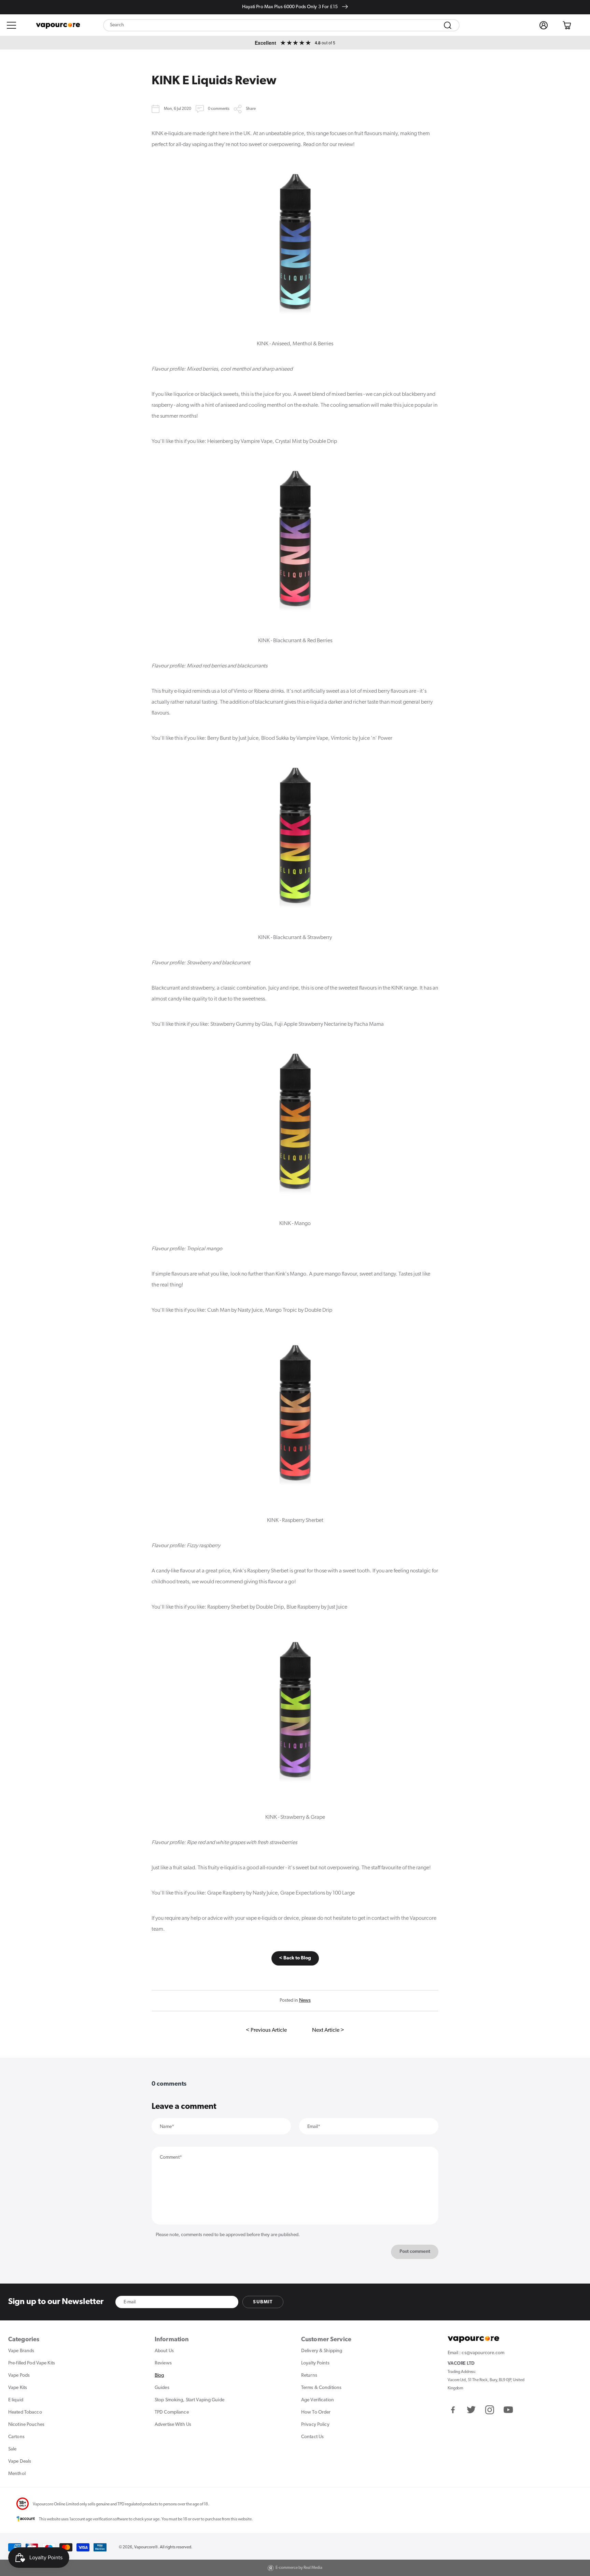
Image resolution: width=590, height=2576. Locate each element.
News (305, 2001)
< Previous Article (266, 2030)
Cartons (16, 2437)
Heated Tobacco (25, 2412)
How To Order (316, 2412)
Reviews (163, 2363)
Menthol (17, 2474)
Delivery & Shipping (322, 2351)
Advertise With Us (173, 2425)
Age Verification (318, 2400)
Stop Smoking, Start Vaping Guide (189, 2400)
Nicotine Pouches (26, 2425)
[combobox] (281, 25)
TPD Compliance (172, 2412)
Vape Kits (18, 2388)
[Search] (448, 25)
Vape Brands (21, 2351)
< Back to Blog (295, 1958)
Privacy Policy (315, 2425)
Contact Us (312, 2437)
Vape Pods (19, 2376)
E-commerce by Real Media (299, 2568)
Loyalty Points (315, 2363)
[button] (12, 25)
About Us (164, 2351)
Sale (12, 2449)
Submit (263, 2302)
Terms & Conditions (321, 2388)
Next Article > (328, 2030)
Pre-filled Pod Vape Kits (32, 2363)
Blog (159, 2376)
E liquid (16, 2400)
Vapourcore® (146, 2547)
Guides (162, 2388)
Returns (309, 2376)
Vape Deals (20, 2462)
